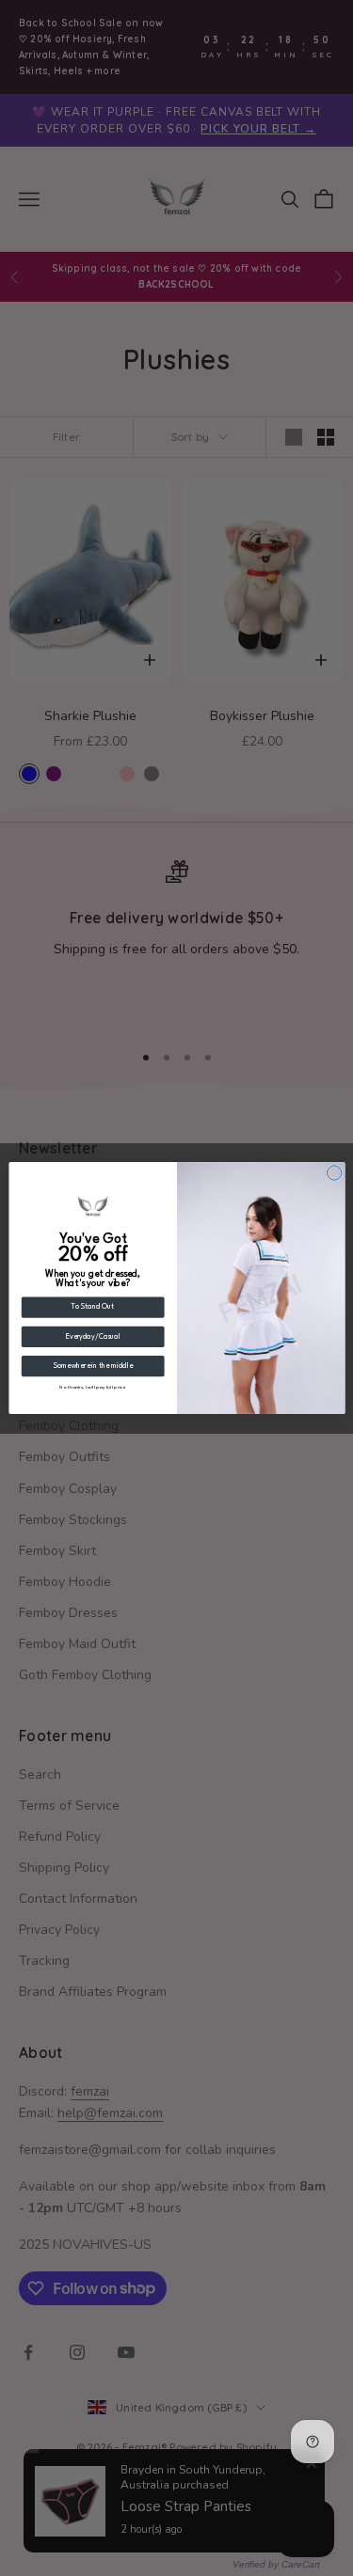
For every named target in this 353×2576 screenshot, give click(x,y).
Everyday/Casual (92, 1337)
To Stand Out (92, 1308)
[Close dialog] (334, 1173)
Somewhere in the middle (92, 1366)
